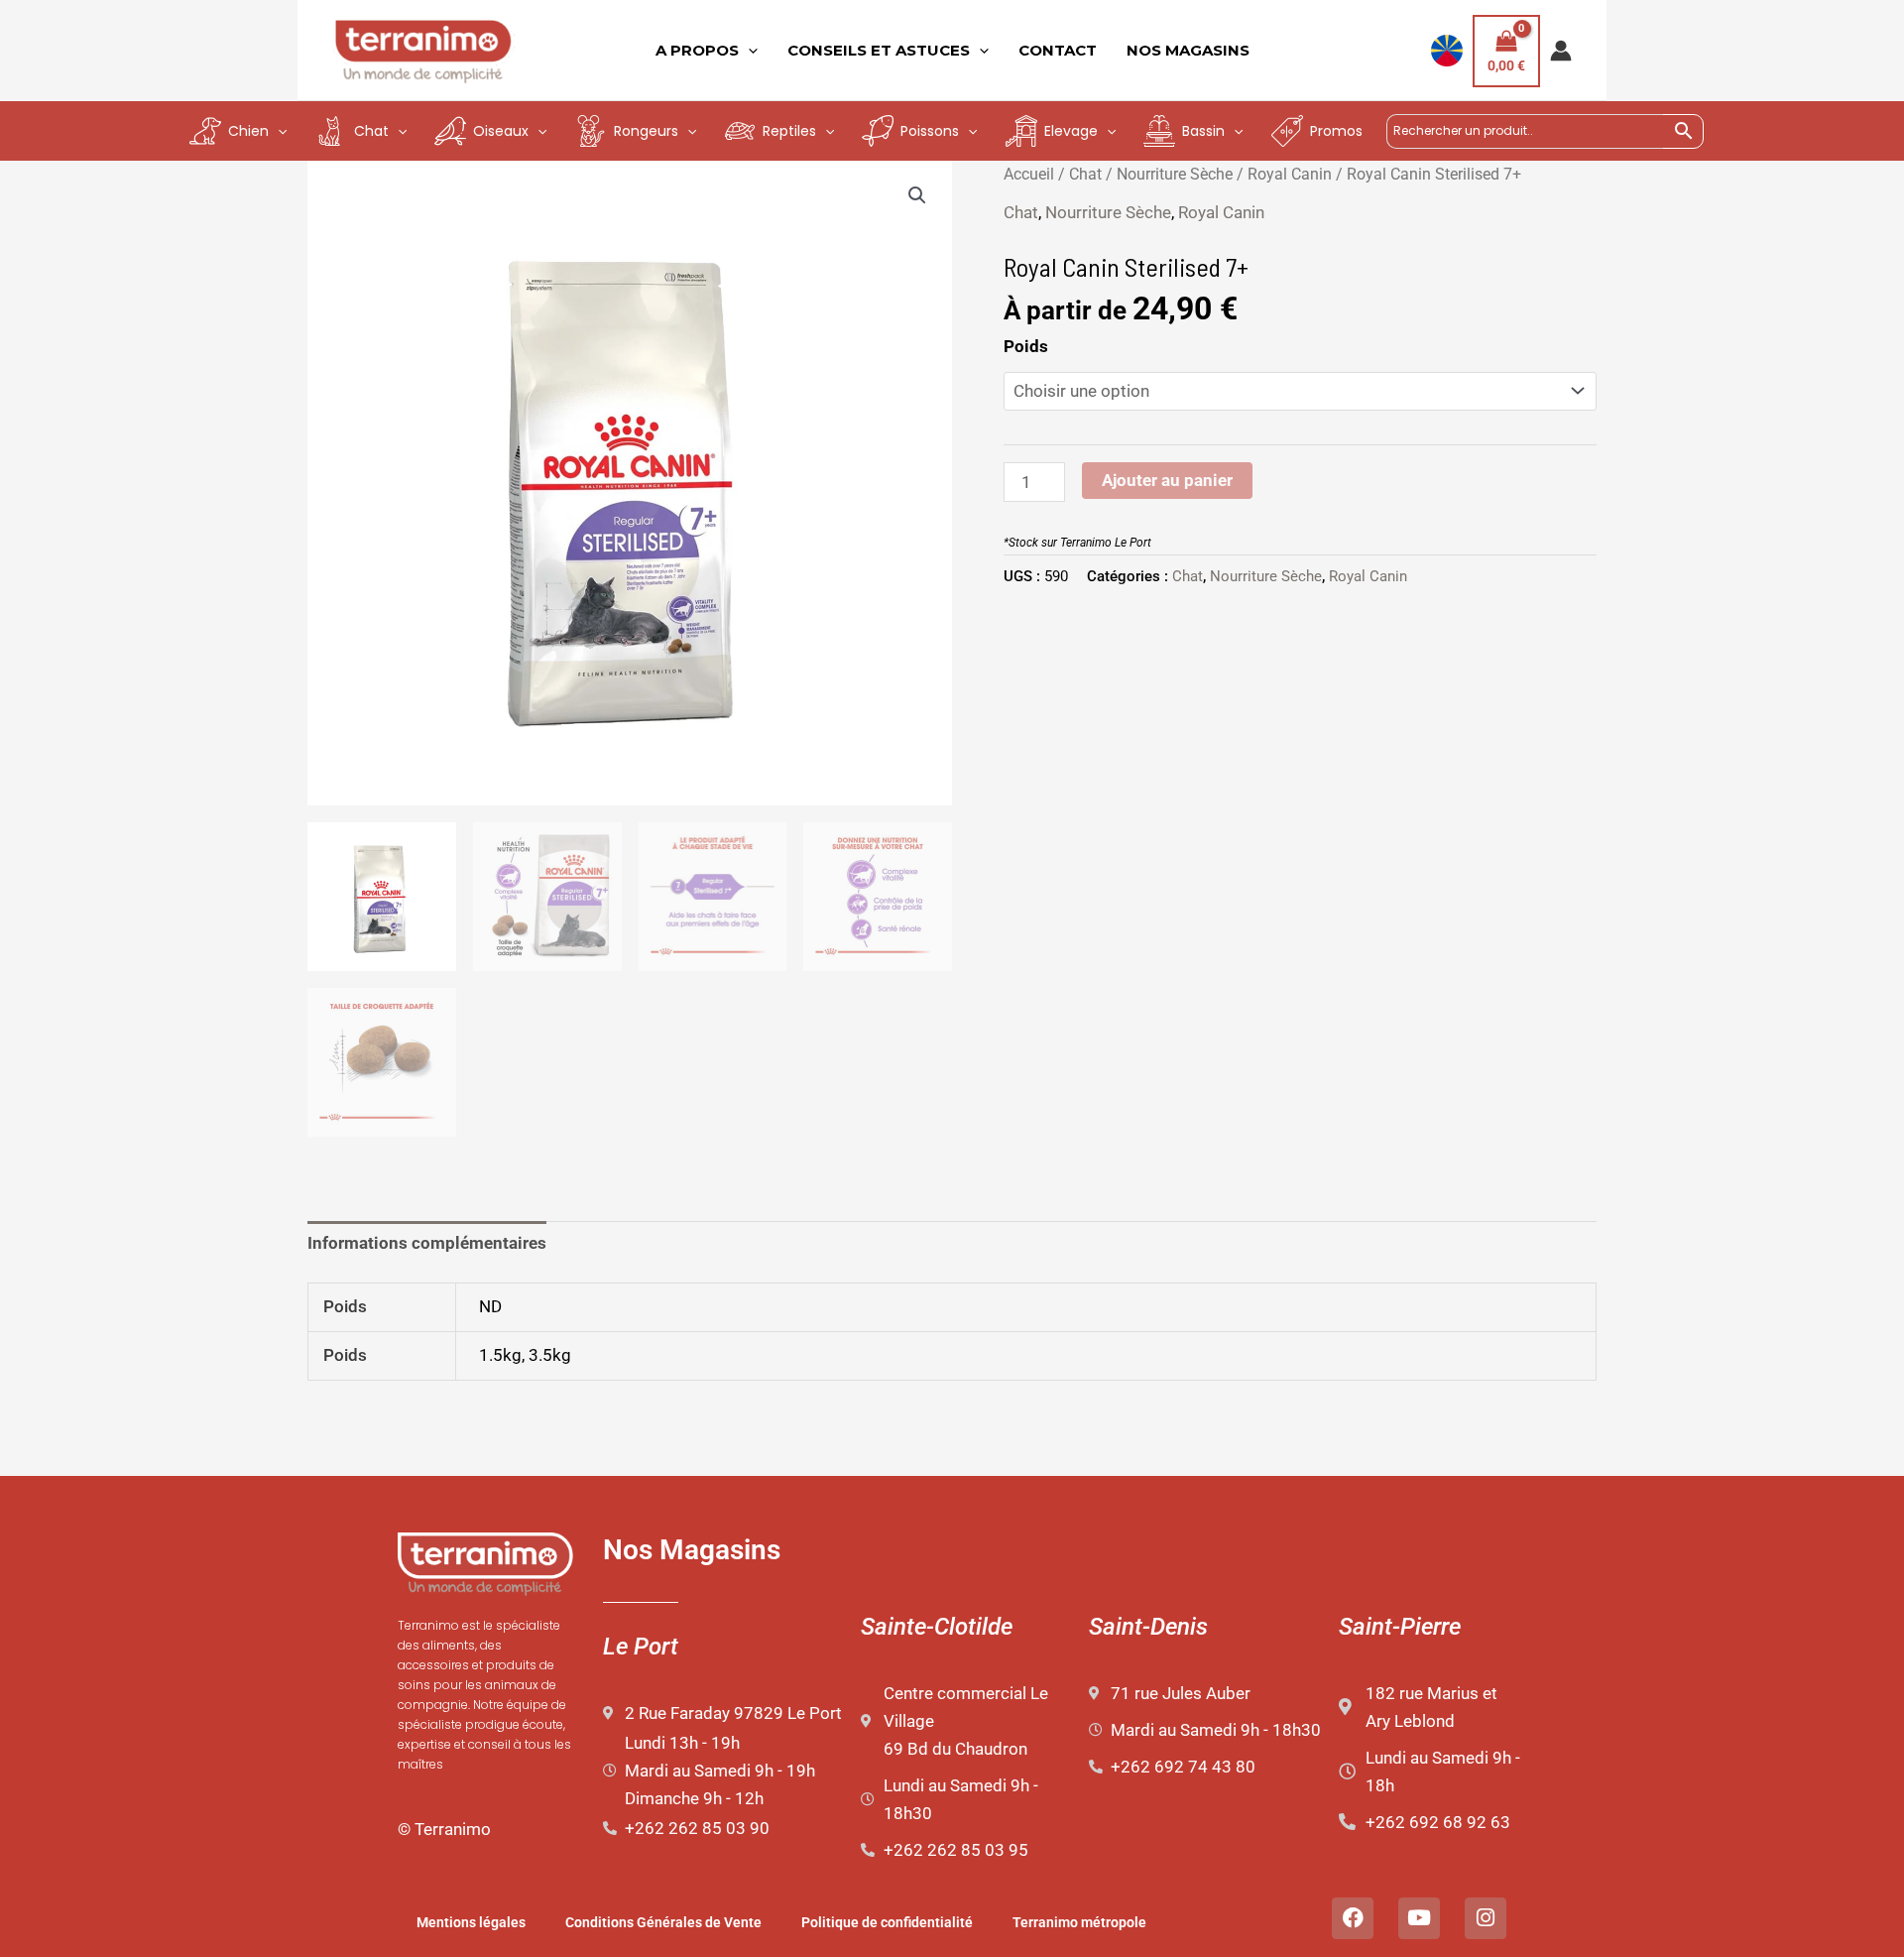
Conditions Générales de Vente (663, 1922)
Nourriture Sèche (1175, 174)
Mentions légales (471, 1922)
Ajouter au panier (1167, 480)
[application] (748, 51)
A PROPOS (697, 50)
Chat (1085, 174)
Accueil (1029, 174)
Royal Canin (1290, 174)
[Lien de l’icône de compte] (1561, 51)
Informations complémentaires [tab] (427, 1243)
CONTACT (1058, 50)
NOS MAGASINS (1188, 50)
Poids (1026, 346)
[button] (917, 195)
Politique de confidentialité (887, 1922)
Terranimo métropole (1079, 1922)
